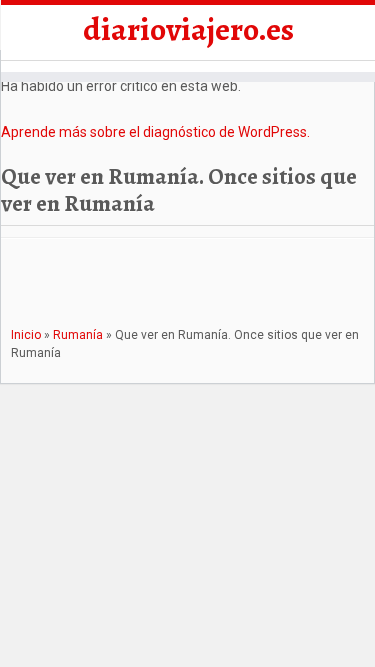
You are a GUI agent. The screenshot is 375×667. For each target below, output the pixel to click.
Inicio (26, 335)
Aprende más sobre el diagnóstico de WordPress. (155, 132)
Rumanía (78, 335)
